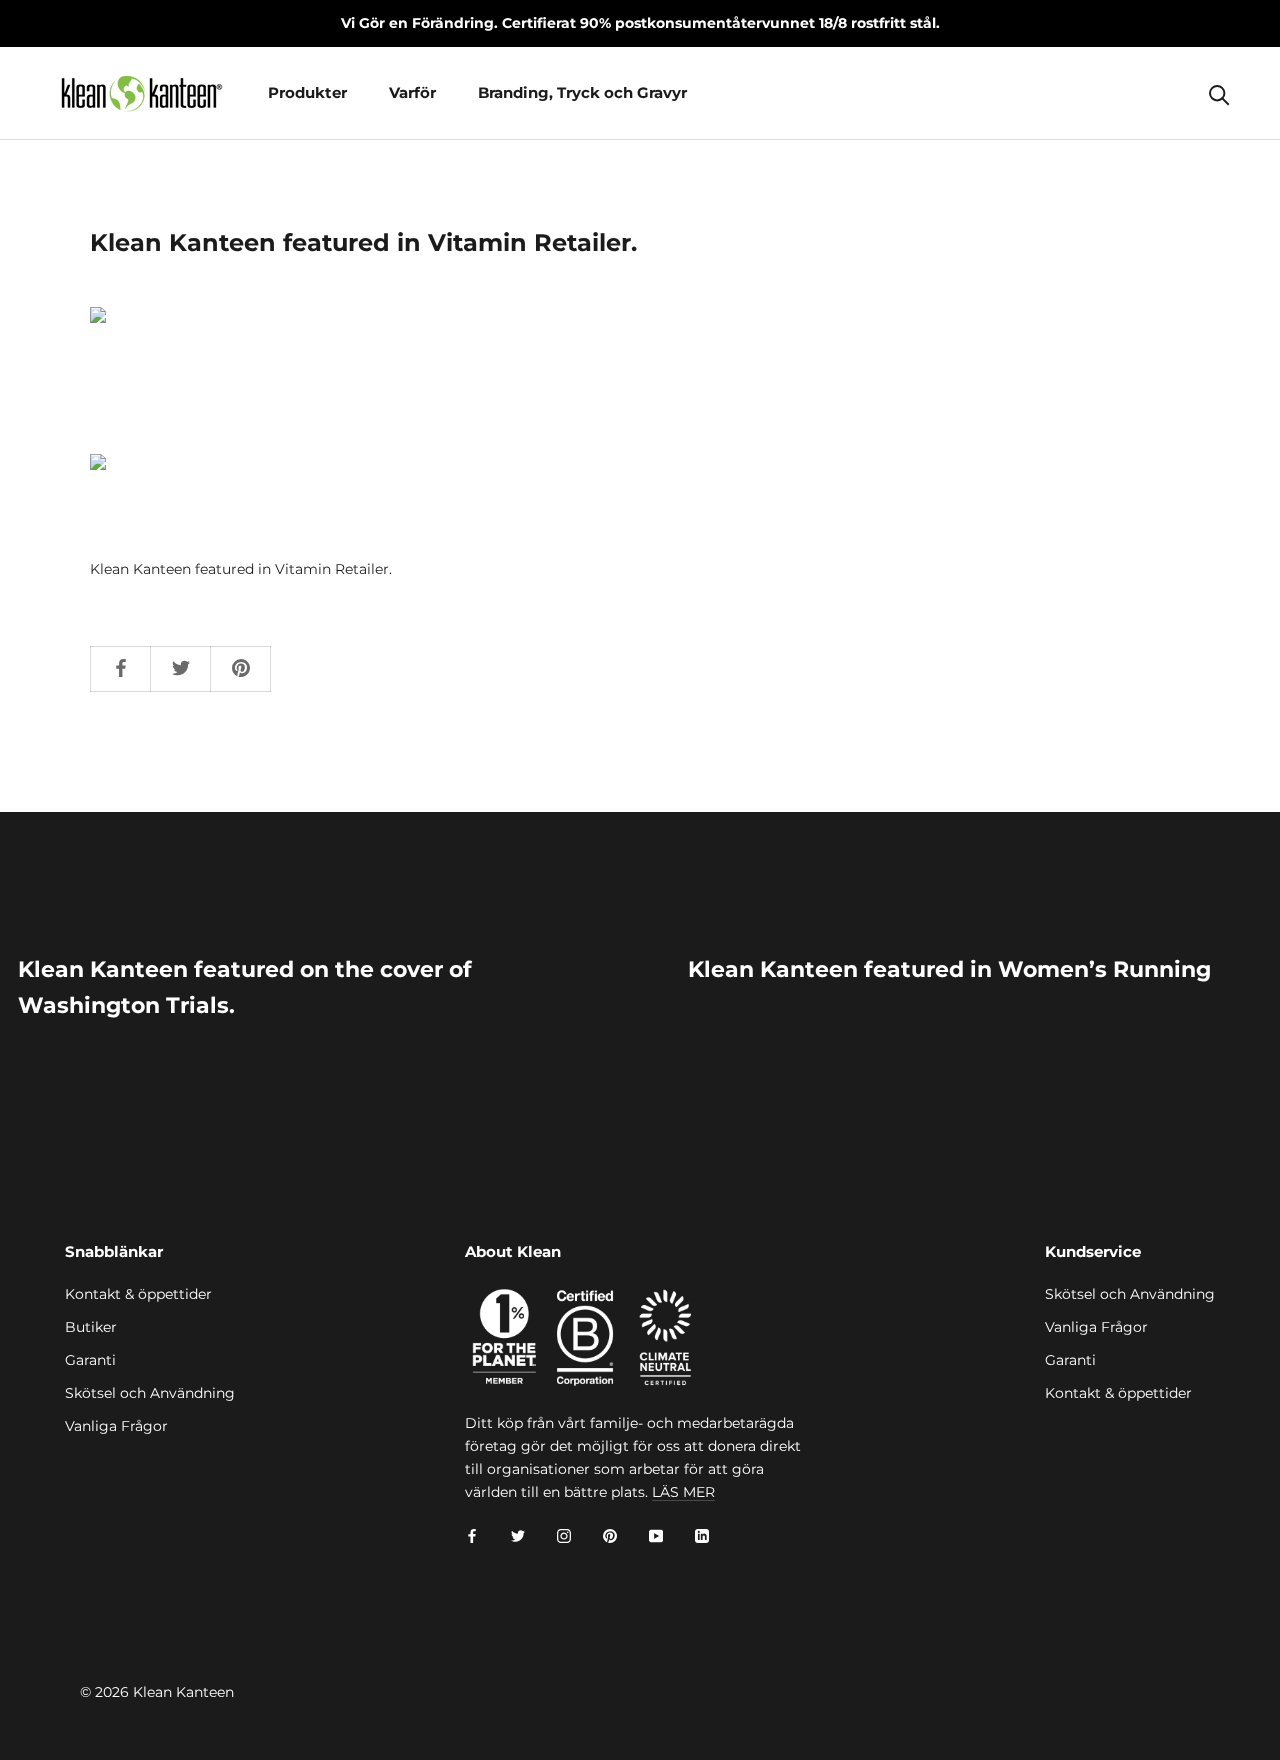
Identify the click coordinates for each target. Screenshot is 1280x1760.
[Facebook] (472, 1535)
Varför (412, 92)
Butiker (91, 1327)
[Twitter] (518, 1535)
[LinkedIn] (702, 1535)
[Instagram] (564, 1535)
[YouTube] (656, 1535)
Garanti (90, 1360)
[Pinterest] (610, 1535)
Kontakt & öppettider (138, 1294)
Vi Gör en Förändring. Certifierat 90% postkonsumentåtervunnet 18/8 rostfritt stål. (640, 23)
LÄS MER (683, 1492)
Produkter (307, 92)
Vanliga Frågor (116, 1426)
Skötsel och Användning (150, 1393)
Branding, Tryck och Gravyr (582, 92)
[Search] (1219, 93)
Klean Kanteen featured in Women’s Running (949, 969)
